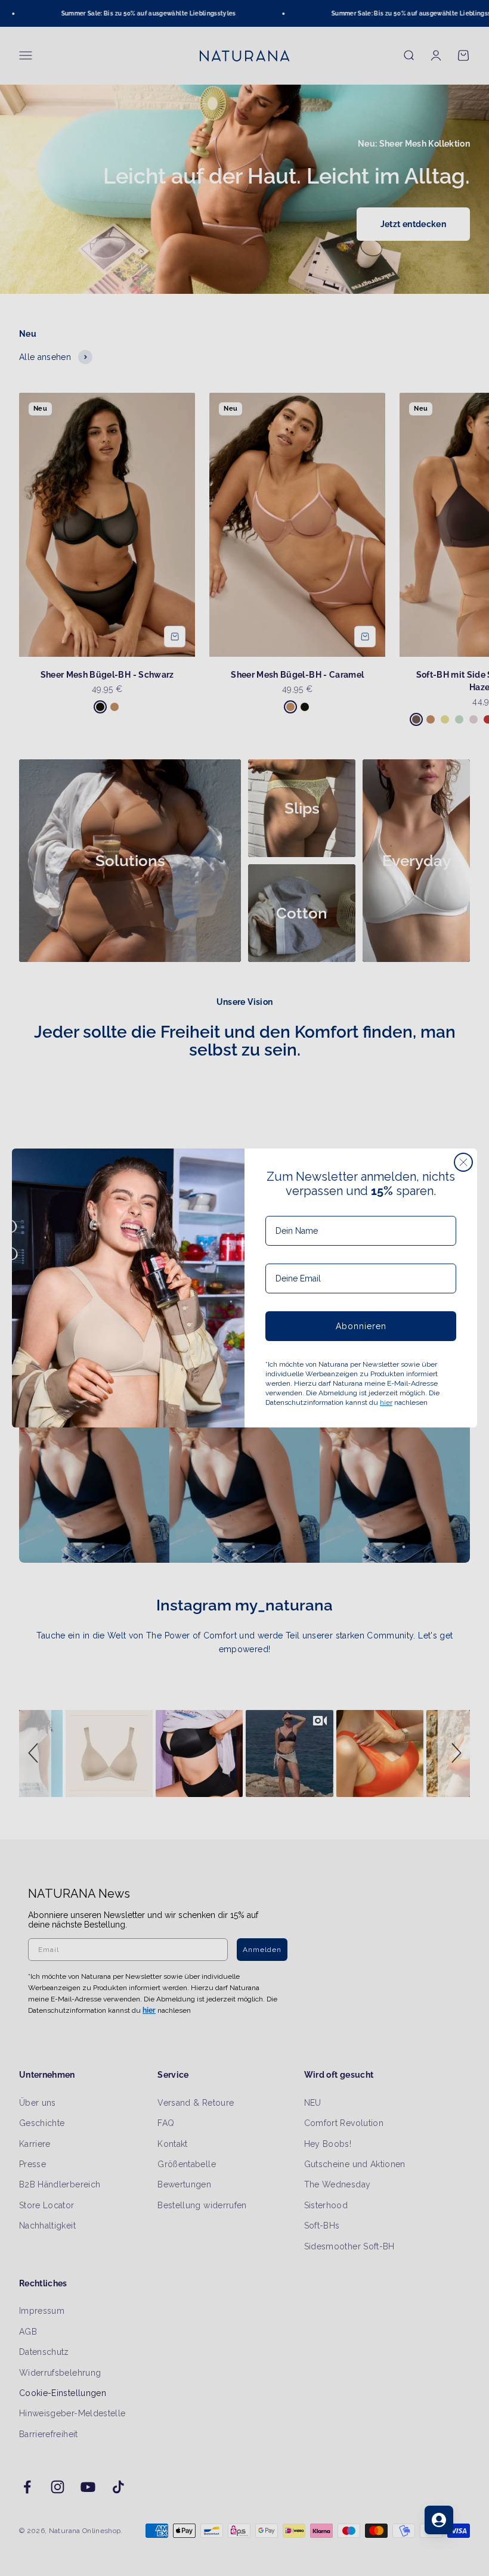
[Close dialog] (463, 1162)
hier (386, 1402)
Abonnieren (361, 1326)
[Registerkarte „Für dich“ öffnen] (439, 2520)
